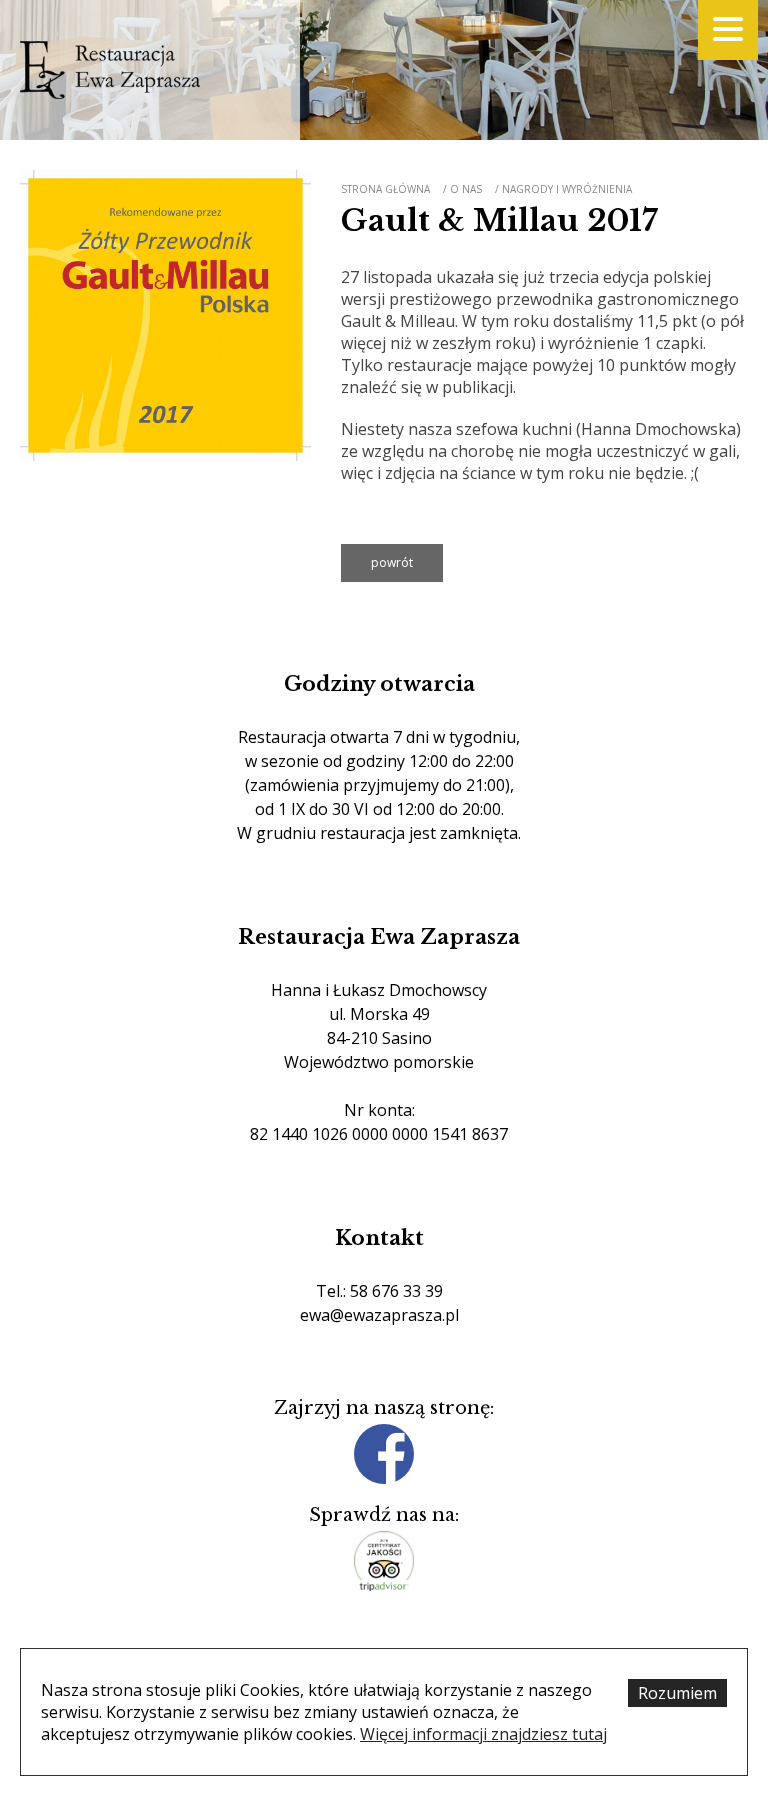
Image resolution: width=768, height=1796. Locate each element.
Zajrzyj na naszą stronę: (384, 1408)
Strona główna (385, 189)
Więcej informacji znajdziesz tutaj (483, 1734)
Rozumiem (677, 1693)
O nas (466, 189)
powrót (392, 562)
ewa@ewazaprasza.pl (379, 1315)
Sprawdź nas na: (384, 1515)
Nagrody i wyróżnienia (567, 189)
